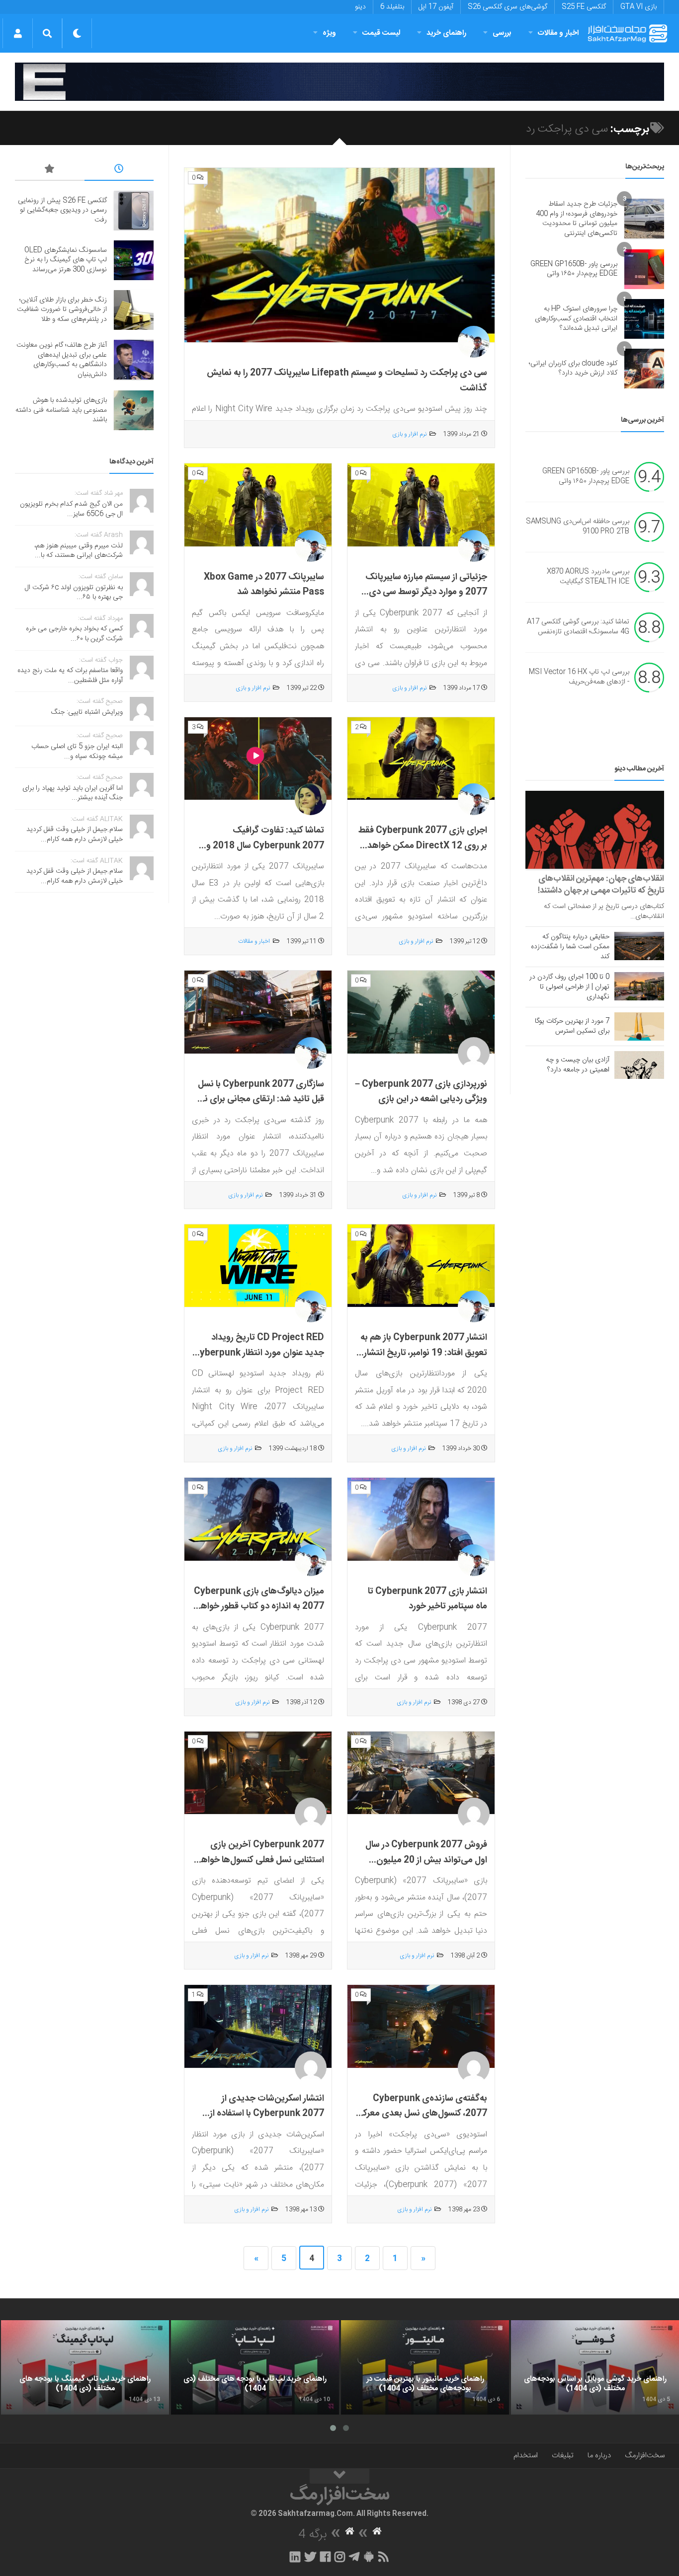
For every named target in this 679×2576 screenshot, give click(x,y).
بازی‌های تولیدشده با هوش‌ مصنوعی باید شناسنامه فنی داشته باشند (61, 410)
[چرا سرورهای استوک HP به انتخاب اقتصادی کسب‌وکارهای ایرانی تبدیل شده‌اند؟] (644, 319)
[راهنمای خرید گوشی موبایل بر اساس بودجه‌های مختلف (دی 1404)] (595, 2367)
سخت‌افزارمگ (645, 2456)
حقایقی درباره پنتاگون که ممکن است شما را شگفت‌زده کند (570, 947)
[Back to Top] (339, 2476)
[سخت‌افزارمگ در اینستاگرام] (340, 2557)
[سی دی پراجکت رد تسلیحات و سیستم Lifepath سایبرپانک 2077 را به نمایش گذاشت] (339, 255)
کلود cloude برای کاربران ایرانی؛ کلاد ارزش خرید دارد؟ (573, 369)
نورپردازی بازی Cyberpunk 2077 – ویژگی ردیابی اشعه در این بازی (421, 1092)
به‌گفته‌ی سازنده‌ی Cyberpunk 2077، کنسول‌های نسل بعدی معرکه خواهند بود (423, 2114)
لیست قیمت (381, 33)
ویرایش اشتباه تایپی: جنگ (87, 712)
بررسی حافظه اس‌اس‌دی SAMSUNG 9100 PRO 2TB (578, 527)
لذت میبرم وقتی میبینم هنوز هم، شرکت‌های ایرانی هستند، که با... (79, 551)
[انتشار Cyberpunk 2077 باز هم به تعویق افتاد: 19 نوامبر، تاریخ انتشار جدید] (421, 1266)
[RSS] (384, 2557)
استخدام (526, 2456)
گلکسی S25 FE (584, 7)
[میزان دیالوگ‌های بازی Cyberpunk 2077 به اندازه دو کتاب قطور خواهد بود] (258, 1519)
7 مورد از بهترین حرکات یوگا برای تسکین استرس (572, 1026)
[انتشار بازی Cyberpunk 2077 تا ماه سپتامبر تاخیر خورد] (421, 1519)
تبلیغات (563, 2456)
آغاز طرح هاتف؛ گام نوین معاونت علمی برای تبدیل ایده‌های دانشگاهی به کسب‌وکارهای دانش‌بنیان (62, 360)
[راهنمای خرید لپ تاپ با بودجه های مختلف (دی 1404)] (255, 2367)
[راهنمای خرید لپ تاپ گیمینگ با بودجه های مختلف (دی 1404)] (85, 2367)
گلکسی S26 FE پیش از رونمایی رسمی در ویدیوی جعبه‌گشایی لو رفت (62, 210)
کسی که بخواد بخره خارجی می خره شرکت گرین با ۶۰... (74, 634)
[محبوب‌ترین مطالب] (50, 170)
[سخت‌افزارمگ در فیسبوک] (325, 2557)
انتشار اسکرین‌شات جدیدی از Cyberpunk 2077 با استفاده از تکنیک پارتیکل (267, 2114)
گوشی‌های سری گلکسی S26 (508, 7)
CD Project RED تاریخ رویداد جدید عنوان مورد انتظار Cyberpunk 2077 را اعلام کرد (259, 1353)
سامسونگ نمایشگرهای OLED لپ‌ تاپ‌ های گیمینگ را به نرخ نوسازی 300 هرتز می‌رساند (66, 260)
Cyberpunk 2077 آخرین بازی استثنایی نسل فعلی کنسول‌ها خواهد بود (260, 1860)
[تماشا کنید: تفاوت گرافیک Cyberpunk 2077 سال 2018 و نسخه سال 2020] (258, 759)
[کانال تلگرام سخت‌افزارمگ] (354, 2557)
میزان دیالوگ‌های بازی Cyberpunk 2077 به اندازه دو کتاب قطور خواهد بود (259, 1607)
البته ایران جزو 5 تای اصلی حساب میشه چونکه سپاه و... (77, 752)
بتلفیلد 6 (392, 7)
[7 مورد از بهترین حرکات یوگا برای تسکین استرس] (639, 1026)
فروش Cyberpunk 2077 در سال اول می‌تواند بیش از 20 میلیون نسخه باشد (426, 1860)
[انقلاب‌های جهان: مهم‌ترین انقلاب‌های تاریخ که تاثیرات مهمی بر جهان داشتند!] (595, 830)
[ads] (339, 82)
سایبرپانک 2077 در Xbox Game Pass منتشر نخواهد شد (264, 585)
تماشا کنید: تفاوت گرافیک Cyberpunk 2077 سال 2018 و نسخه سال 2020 (265, 846)
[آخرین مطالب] (119, 170)
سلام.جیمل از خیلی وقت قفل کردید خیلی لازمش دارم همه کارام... (75, 834)
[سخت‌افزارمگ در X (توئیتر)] (310, 2557)
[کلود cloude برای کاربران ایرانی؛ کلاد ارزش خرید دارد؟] (644, 369)
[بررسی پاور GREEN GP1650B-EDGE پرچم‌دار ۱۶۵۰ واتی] (644, 269)
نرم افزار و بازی (409, 434)
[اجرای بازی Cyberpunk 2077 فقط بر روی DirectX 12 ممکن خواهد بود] (421, 759)
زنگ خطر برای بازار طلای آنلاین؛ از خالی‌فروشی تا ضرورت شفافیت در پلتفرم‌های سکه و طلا (62, 310)
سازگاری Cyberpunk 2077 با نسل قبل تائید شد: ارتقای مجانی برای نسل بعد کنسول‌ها (258, 1099)
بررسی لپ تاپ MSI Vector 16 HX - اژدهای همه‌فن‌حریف (579, 678)
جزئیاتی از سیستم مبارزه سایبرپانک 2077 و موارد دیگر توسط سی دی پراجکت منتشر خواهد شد (426, 592)
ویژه (329, 33)
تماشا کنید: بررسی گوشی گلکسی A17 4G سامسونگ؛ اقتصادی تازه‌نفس (578, 627)
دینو (360, 7)
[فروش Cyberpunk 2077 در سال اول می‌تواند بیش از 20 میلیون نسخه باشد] (421, 1773)
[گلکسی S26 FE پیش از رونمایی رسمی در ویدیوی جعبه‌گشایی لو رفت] (134, 211)
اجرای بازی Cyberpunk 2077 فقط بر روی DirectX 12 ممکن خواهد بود (423, 846)
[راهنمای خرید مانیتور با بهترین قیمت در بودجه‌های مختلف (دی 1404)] (425, 2367)
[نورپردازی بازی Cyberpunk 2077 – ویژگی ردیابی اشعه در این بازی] (421, 1012)
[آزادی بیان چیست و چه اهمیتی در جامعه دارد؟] (639, 1065)
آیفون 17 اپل (436, 7)
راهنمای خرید (446, 33)
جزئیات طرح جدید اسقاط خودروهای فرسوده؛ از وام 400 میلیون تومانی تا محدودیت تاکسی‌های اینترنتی (577, 219)
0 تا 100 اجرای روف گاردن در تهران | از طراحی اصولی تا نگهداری (569, 987)
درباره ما (599, 2456)
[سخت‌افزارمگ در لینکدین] (295, 2557)
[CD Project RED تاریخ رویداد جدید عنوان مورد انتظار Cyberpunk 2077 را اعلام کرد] (258, 1266)
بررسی (502, 33)
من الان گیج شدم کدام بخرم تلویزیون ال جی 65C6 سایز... (71, 509)
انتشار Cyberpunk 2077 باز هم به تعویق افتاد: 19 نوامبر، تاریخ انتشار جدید (424, 1353)
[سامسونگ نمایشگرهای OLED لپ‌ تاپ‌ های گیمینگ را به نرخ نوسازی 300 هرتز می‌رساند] (134, 260)
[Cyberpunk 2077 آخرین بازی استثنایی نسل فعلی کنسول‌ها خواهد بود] (258, 1773)
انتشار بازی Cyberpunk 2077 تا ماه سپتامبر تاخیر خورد (427, 1599)
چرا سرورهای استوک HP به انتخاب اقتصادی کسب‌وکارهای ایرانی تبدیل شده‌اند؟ (576, 319)
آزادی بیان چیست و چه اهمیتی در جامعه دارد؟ (578, 1065)
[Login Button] (18, 33)
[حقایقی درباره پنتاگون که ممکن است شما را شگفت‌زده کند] (639, 946)
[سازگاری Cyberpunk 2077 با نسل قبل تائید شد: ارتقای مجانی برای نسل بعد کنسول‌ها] (258, 1012)
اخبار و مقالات (558, 33)
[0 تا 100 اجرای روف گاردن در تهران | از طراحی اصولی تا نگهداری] (639, 986)
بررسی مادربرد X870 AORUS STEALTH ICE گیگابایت (588, 577)
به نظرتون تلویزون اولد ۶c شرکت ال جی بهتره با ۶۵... (74, 593)
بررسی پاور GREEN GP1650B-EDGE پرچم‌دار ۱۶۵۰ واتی (574, 269)
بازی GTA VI (638, 7)
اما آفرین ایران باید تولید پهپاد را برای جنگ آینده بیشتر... (73, 793)
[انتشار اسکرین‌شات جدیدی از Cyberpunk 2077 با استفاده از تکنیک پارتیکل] (258, 2027)
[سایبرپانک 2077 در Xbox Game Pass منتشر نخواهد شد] (258, 505)
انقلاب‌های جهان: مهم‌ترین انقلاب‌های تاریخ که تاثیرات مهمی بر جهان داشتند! (601, 885)
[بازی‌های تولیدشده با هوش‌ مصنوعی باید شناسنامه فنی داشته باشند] (134, 410)
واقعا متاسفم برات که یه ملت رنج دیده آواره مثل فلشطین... (70, 676)
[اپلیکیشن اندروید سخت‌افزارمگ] (369, 2557)
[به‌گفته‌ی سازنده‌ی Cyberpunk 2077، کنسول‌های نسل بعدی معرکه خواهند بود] (421, 2027)
